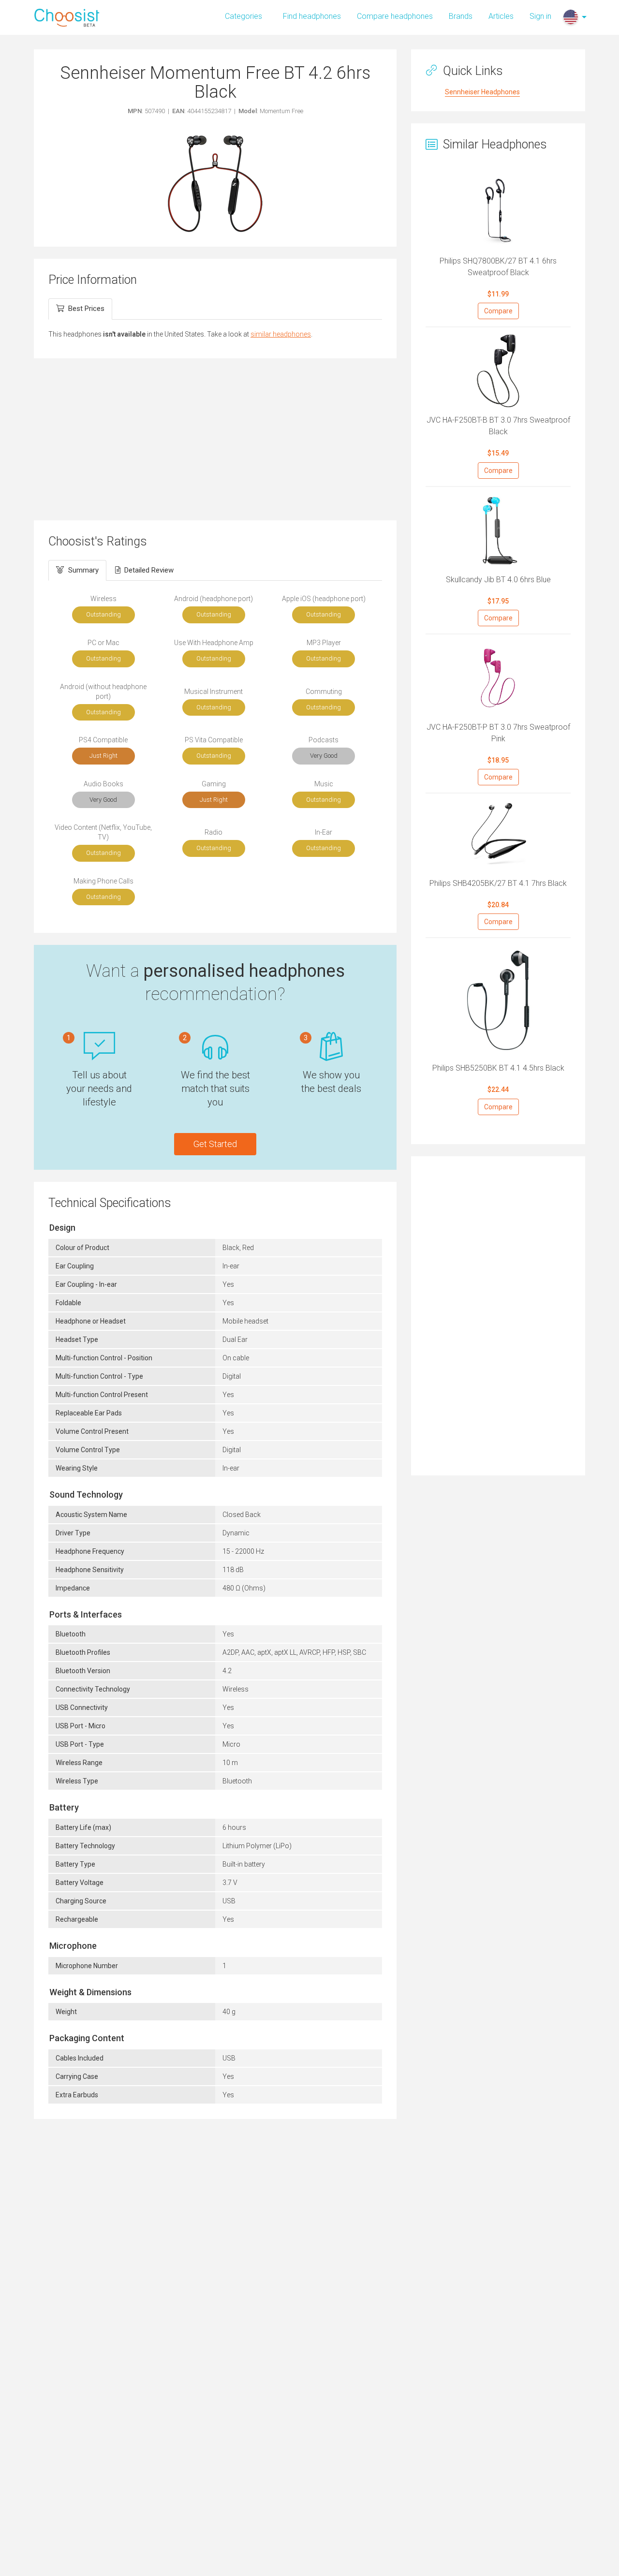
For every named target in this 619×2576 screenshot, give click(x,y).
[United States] (571, 17)
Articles (501, 16)
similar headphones (281, 334)
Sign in (540, 16)
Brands (461, 16)
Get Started (215, 1144)
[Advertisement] (215, 438)
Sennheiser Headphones (482, 92)
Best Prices (86, 309)
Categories (243, 16)
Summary (83, 570)
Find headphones (312, 16)
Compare (498, 311)
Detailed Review (149, 570)
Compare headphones (395, 16)
